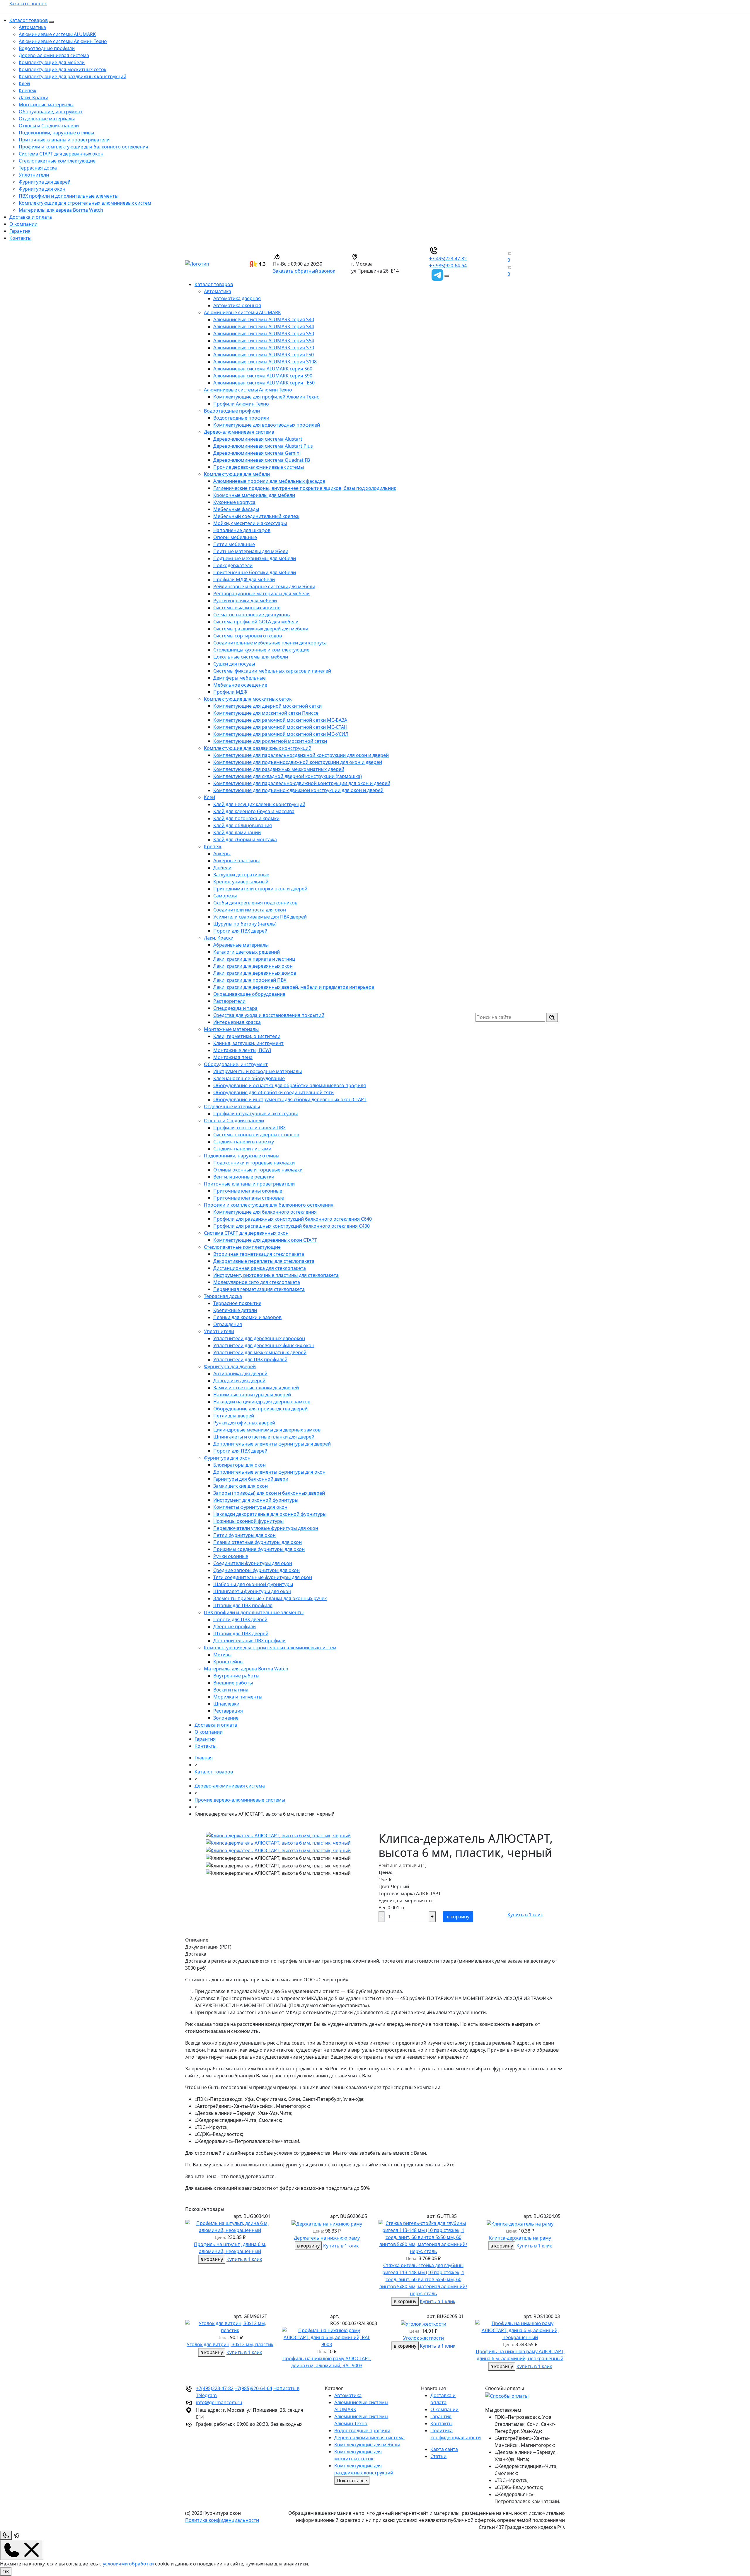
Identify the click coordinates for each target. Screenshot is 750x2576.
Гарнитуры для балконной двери (251, 1479)
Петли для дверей (234, 1416)
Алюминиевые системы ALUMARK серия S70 (264, 348)
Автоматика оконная (237, 305)
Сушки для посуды (234, 664)
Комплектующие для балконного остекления (265, 1212)
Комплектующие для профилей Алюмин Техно (266, 397)
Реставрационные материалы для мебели (261, 593)
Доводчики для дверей (239, 1381)
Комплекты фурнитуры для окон (250, 1507)
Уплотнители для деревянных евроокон (259, 1338)
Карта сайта (444, 2449)
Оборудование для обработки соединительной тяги (273, 1092)
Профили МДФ (230, 692)
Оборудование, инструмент (51, 112)
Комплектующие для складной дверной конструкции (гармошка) (288, 776)
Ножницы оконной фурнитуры (248, 1521)
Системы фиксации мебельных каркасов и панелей (272, 671)
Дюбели (222, 868)
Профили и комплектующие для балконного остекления (83, 147)
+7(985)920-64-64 (448, 266)
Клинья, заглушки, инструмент (248, 1043)
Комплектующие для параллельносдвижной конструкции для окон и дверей (301, 755)
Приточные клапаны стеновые (249, 1198)
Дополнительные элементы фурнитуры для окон (269, 1472)
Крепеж (28, 90)
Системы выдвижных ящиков (247, 608)
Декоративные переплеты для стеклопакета (264, 1261)
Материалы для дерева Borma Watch (61, 210)
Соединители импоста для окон (250, 910)
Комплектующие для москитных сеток (63, 69)
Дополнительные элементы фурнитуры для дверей (272, 1444)
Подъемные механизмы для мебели (255, 558)
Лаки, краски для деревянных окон (253, 966)
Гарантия (20, 231)
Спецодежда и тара (235, 1008)
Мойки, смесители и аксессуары (250, 523)
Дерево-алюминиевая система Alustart (258, 439)
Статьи (438, 2456)
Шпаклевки (226, 1704)
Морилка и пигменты (238, 1697)
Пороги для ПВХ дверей (240, 931)
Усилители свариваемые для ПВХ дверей (260, 917)
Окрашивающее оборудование (249, 994)
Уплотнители (34, 175)
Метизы (222, 1655)
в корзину (458, 1917)
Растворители (229, 1001)
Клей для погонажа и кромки (246, 818)
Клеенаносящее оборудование (249, 1078)
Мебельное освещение (240, 685)
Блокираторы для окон (240, 1465)
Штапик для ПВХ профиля (243, 1605)
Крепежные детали (235, 1310)
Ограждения (228, 1324)
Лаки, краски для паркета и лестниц (254, 959)
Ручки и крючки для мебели (245, 601)
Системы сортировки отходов (248, 636)
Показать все (352, 2481)
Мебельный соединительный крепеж (256, 516)
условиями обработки (128, 2564)
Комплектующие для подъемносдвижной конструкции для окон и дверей (298, 762)
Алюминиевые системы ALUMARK (57, 34)
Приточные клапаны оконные (248, 1191)
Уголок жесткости (423, 2338)
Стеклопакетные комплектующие (57, 161)
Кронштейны (228, 1662)
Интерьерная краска (237, 1022)
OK (6, 2572)
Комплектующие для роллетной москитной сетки (270, 741)
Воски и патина (231, 1690)
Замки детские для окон (241, 1486)
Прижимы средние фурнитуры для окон (259, 1549)
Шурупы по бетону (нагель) (245, 924)
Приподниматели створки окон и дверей (260, 889)
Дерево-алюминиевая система (54, 55)
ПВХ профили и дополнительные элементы (69, 196)
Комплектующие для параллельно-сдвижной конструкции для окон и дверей (302, 783)
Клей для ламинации (237, 832)
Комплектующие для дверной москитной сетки (267, 706)
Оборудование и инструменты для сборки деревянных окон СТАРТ (290, 1099)
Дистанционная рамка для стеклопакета (260, 1268)
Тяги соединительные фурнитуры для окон (263, 1577)
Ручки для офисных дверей (244, 1423)
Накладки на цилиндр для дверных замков (262, 1402)
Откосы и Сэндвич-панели (49, 126)
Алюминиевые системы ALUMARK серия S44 (264, 326)
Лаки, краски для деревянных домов (255, 973)
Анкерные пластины (236, 861)
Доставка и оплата (31, 217)
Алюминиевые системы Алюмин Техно (63, 41)
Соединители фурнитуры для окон (253, 1563)
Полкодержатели (233, 565)
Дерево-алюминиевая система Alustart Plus (263, 446)
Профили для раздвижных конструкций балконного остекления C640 (293, 1219)
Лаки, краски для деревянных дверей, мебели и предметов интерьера (294, 987)
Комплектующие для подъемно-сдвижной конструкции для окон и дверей (298, 790)
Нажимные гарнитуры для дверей (252, 1395)
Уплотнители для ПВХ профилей (250, 1359)
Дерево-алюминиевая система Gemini (257, 453)
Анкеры (222, 853)
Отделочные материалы (47, 119)
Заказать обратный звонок (304, 271)
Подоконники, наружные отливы (56, 133)
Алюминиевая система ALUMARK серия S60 (263, 369)
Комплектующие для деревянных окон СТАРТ (265, 1240)
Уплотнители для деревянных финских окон (264, 1345)
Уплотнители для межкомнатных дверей (260, 1352)
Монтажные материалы (46, 105)
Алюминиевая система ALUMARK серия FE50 (264, 383)
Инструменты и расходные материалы (258, 1071)
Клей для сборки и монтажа (245, 839)
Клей (24, 83)
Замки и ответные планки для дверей (256, 1388)
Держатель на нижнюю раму (327, 2238)
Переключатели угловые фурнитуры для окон (266, 1528)
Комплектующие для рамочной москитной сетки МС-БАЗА (280, 720)
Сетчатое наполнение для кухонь (252, 615)
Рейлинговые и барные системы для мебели (264, 586)
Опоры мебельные (235, 537)
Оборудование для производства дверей (260, 1409)
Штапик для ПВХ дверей (241, 1633)
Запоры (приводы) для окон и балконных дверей (269, 1493)
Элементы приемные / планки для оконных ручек (270, 1598)
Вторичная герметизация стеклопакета (259, 1254)
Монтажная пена (233, 1057)
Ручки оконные (231, 1556)
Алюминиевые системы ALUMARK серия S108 (265, 362)
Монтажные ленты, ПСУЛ (242, 1050)
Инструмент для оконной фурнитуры (256, 1500)
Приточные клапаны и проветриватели (64, 140)
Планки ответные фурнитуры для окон (258, 1542)
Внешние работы (233, 1683)
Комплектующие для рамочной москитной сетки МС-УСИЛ (281, 734)
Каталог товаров (29, 20)
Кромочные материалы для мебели (254, 495)
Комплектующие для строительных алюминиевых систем (85, 203)
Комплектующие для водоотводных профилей (267, 425)
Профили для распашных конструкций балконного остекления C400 (292, 1226)
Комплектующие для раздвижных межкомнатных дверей (279, 769)
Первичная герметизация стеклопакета (259, 1289)
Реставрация (228, 1711)
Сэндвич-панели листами (242, 1149)
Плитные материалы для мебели (251, 551)
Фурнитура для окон (42, 189)
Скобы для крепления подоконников (255, 903)
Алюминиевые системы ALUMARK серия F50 (264, 355)
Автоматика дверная (237, 298)
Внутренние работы (236, 1676)
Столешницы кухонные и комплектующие (261, 650)
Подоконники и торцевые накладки (254, 1163)
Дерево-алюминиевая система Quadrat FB (262, 460)
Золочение (226, 1718)
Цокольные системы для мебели (251, 657)
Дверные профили (235, 1626)
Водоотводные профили (47, 48)
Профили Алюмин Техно (241, 404)
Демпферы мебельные (240, 678)
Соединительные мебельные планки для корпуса (270, 643)
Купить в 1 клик (525, 1915)
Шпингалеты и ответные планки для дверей (264, 1437)
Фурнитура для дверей (45, 182)
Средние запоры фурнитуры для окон (256, 1570)
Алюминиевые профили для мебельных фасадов (269, 481)
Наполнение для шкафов (242, 530)
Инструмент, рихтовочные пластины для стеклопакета (276, 1275)
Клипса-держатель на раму (520, 2238)
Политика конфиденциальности (222, 2520)
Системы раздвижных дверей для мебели (261, 629)
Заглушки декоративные (241, 875)
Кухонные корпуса (234, 502)
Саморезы (225, 896)
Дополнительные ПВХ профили (249, 1641)
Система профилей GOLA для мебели (256, 622)
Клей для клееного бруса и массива (254, 811)
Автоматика (32, 27)
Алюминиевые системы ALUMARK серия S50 (264, 333)
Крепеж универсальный (241, 882)
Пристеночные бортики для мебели (255, 572)
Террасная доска (38, 168)
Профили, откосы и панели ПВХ (249, 1128)
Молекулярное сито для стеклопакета (257, 1282)
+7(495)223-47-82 (448, 259)
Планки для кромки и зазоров (247, 1317)
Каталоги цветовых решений (247, 952)
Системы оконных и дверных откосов (256, 1135)
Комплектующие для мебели (52, 62)
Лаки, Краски (34, 98)
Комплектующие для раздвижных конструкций (73, 76)
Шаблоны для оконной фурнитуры (253, 1584)
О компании (23, 224)
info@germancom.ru (219, 2402)
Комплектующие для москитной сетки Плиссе (266, 713)
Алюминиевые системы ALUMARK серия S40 (264, 319)
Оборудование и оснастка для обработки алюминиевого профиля (290, 1085)
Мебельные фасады (236, 509)
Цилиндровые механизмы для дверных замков (267, 1430)
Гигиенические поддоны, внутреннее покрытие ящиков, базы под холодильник (305, 488)
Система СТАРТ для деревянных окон (61, 154)
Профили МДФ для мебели (244, 579)
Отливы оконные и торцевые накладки (258, 1170)
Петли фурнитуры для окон (244, 1535)
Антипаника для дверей (240, 1373)
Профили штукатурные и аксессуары (255, 1113)
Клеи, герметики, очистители (247, 1036)
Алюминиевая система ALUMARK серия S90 (263, 376)
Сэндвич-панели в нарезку (244, 1142)
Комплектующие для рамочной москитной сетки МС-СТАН (280, 727)
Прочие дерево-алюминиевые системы (259, 467)
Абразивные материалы (241, 945)
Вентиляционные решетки (244, 1177)
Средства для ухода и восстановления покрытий (269, 1015)
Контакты (20, 238)
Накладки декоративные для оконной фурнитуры (270, 1514)
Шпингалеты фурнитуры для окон (252, 1591)
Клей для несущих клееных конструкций (259, 804)
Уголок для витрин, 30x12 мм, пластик (230, 2344)
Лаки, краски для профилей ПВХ (250, 980)
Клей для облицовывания (243, 825)
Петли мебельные (234, 544)
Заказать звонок (28, 4)
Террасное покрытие (237, 1303)
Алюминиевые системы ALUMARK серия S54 (264, 341)
